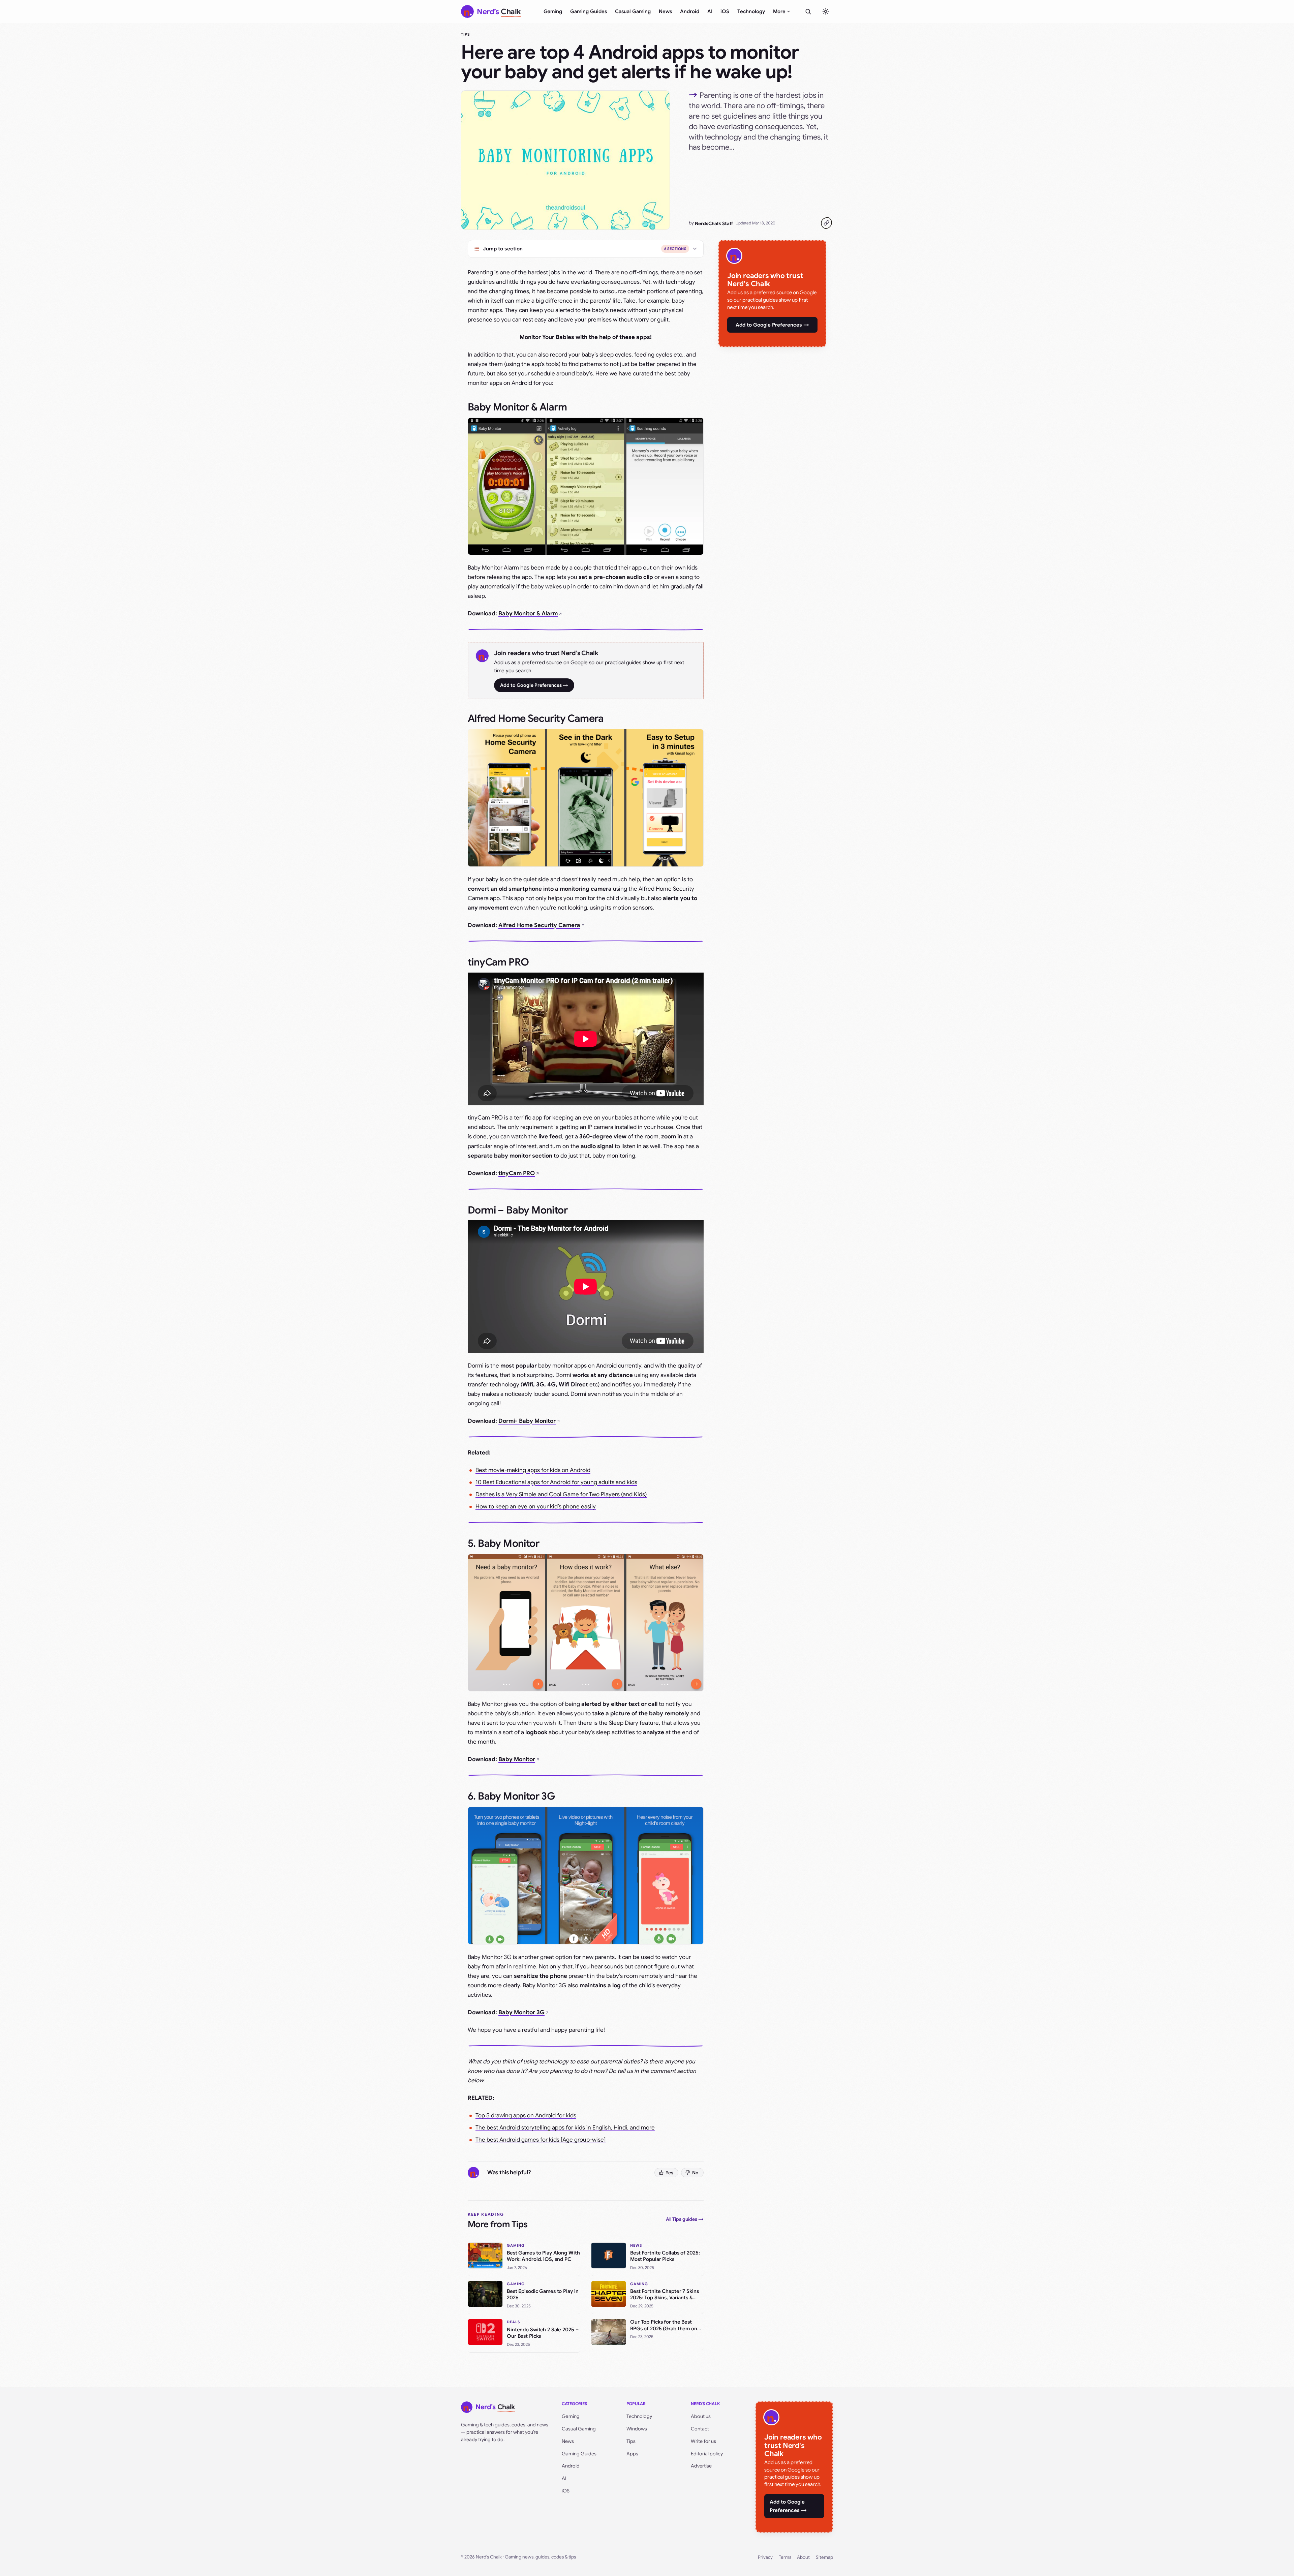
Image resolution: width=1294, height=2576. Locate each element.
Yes (669, 2173)
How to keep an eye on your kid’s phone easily (536, 1507)
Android (690, 11)
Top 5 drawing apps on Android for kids (526, 2115)
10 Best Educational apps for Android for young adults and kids (556, 1482)
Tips (465, 34)
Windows (637, 2429)
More (779, 11)
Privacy (765, 2557)
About (803, 2557)
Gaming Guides (589, 11)
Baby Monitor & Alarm (528, 614)
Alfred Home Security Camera (539, 925)
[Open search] (808, 11)
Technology (751, 11)
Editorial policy (707, 2454)
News (665, 11)
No (695, 2173)
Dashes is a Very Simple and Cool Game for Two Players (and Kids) (561, 1494)
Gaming (553, 11)
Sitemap (824, 2557)
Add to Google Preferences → (534, 685)
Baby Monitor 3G (521, 2012)
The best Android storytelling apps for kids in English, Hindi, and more (565, 2128)
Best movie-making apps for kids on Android (533, 1470)
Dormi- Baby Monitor (527, 1421)
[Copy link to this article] (826, 223)
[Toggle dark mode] (826, 11)
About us (701, 2416)
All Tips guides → (685, 2219)
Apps (632, 2454)
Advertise (701, 2466)
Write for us (703, 2441)
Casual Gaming (633, 11)
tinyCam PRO (517, 1173)
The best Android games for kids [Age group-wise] (541, 2140)
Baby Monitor (517, 1759)
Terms (785, 2557)
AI (710, 11)
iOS (725, 11)
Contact (700, 2429)
